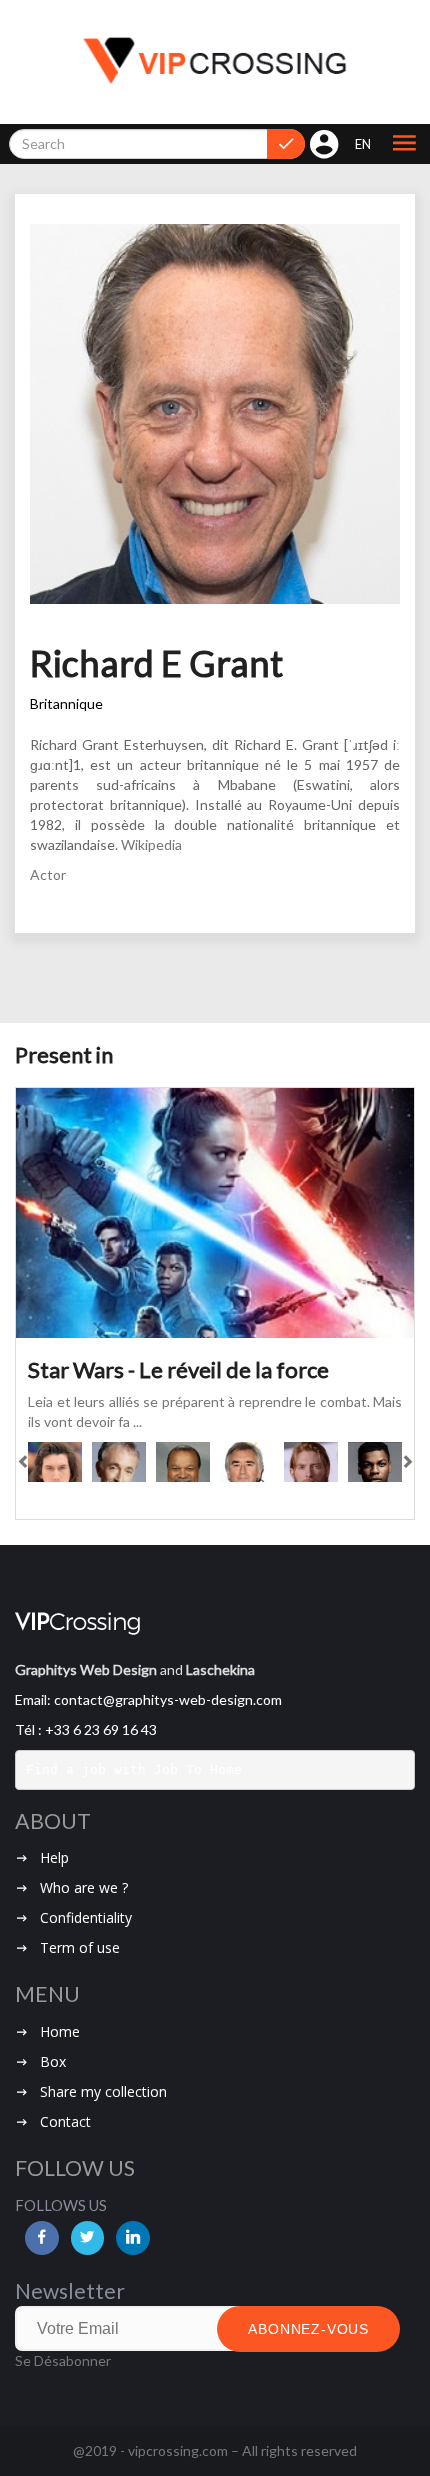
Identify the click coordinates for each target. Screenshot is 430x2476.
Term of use (80, 1947)
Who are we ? (84, 1887)
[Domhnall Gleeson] (311, 1462)
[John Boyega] (375, 1462)
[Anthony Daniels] (119, 1462)
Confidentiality (86, 1917)
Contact (65, 2121)
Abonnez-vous (308, 2329)
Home (60, 2031)
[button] (404, 144)
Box (53, 2061)
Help (54, 1857)
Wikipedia (151, 844)
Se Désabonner (63, 2360)
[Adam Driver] (55, 1462)
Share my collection (103, 2091)
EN (363, 144)
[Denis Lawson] (247, 1462)
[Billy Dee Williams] (183, 1462)
